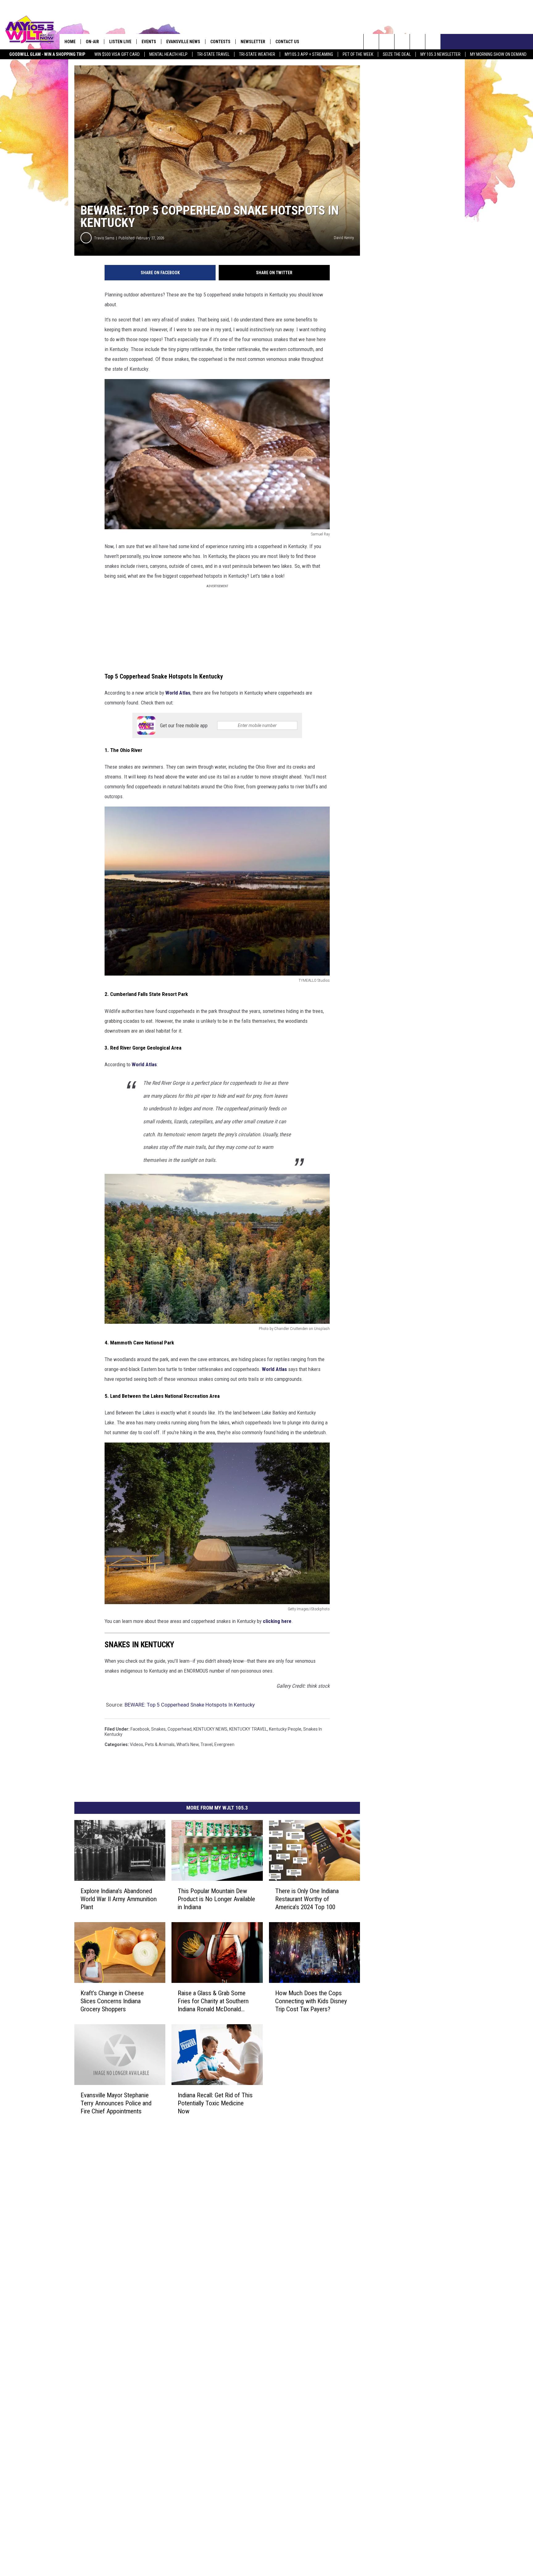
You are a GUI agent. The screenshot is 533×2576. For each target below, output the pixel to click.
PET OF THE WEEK (358, 54)
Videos (136, 1744)
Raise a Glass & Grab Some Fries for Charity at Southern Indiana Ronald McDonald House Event (213, 2001)
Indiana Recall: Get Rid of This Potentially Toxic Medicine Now (215, 2103)
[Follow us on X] (417, 42)
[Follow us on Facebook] (402, 42)
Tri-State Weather (257, 54)
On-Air (92, 42)
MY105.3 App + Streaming (309, 54)
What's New (188, 1744)
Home (70, 42)
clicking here (277, 1621)
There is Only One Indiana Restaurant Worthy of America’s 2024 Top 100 (307, 1899)
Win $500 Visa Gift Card (117, 54)
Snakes (158, 1729)
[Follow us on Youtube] (433, 42)
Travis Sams (104, 238)
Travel (207, 1744)
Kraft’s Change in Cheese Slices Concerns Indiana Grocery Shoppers (112, 2001)
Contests (220, 42)
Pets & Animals (160, 1744)
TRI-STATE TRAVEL (213, 54)
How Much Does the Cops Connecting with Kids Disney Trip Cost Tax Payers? (311, 2001)
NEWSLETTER (253, 42)
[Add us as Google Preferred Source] (387, 42)
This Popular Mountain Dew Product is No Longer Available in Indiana (216, 1899)
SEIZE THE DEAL (397, 54)
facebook (140, 1729)
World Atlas (178, 693)
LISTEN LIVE (120, 42)
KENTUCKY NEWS (210, 1729)
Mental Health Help (168, 54)
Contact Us (287, 42)
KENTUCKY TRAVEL (248, 1729)
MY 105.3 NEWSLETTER (440, 54)
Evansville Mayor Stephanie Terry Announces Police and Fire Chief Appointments (116, 2103)
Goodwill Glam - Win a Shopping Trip (47, 54)
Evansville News (183, 42)
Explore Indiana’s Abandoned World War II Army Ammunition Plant (119, 1899)
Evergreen (224, 1744)
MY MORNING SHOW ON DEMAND (498, 54)
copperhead (180, 1729)
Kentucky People (285, 1729)
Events (149, 42)
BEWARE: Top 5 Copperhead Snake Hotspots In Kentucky (190, 1705)
